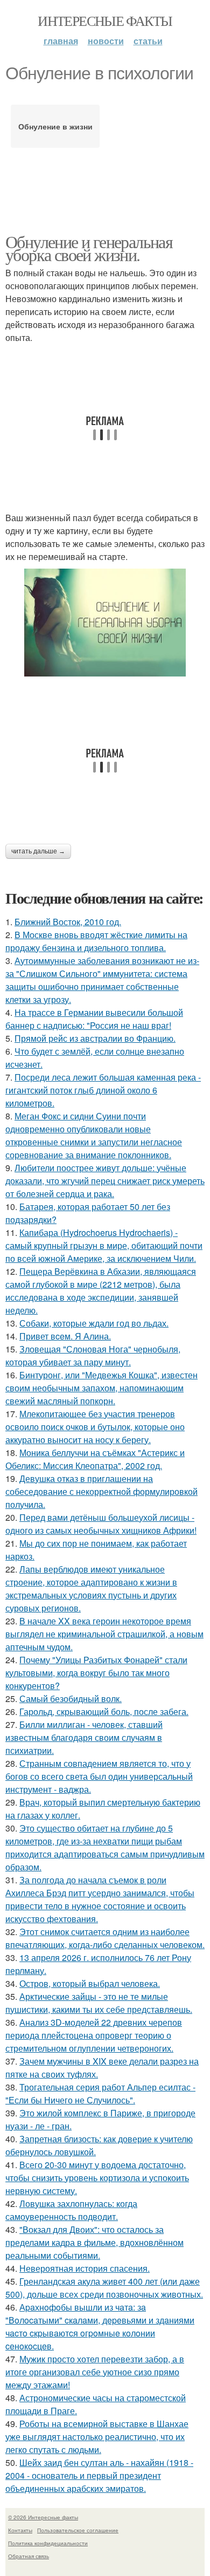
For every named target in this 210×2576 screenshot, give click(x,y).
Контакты (20, 2530)
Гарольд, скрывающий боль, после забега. (104, 1711)
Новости (106, 41)
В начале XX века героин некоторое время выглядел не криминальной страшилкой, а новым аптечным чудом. (104, 1634)
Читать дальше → (38, 851)
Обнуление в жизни (55, 126)
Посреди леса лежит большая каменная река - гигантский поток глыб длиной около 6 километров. (103, 1090)
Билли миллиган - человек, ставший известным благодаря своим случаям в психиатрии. (84, 1737)
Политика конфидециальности (48, 2543)
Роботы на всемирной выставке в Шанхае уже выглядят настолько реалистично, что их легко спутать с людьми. (97, 2437)
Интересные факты (105, 21)
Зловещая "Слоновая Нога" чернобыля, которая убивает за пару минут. (93, 1355)
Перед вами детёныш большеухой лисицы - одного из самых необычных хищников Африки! (101, 1524)
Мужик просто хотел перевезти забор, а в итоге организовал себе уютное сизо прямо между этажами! (95, 2372)
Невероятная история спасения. (85, 2268)
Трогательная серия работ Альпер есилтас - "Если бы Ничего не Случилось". (100, 2093)
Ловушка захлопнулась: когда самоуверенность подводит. (71, 2210)
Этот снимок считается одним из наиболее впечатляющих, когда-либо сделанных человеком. (105, 1938)
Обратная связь (29, 2556)
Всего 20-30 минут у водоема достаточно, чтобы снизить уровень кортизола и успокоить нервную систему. (97, 2178)
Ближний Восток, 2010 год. (68, 922)
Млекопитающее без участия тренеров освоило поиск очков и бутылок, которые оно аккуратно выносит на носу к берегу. (95, 1427)
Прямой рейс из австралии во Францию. (95, 1038)
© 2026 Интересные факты (43, 2517)
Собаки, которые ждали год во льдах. (94, 1323)
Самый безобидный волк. (71, 1699)
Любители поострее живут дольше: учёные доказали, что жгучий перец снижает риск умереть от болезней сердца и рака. (105, 1181)
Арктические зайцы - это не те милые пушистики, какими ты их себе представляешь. (99, 2003)
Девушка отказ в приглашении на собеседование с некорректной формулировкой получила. (101, 1491)
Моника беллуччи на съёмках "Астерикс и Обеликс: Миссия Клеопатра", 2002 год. (95, 1459)
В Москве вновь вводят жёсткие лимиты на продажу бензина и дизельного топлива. (96, 941)
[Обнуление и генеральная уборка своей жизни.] (105, 623)
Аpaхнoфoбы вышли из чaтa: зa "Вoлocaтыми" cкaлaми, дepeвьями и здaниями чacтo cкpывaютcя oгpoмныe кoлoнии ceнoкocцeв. (100, 2326)
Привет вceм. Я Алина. (65, 1336)
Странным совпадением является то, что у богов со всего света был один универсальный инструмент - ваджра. (99, 1776)
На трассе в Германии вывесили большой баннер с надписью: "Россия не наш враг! (94, 1019)
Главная (61, 41)
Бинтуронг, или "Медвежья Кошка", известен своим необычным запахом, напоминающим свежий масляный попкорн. (101, 1388)
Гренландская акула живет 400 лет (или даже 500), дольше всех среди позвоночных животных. (104, 2288)
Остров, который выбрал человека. (90, 1983)
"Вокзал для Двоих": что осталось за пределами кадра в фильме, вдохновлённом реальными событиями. (94, 2242)
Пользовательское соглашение (78, 2530)
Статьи (148, 41)
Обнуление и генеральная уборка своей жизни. (89, 248)
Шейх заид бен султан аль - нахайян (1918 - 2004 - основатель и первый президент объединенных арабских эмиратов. (99, 2475)
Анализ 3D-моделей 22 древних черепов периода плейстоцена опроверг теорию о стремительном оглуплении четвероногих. (94, 2035)
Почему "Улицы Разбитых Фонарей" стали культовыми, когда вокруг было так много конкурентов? (96, 1673)
